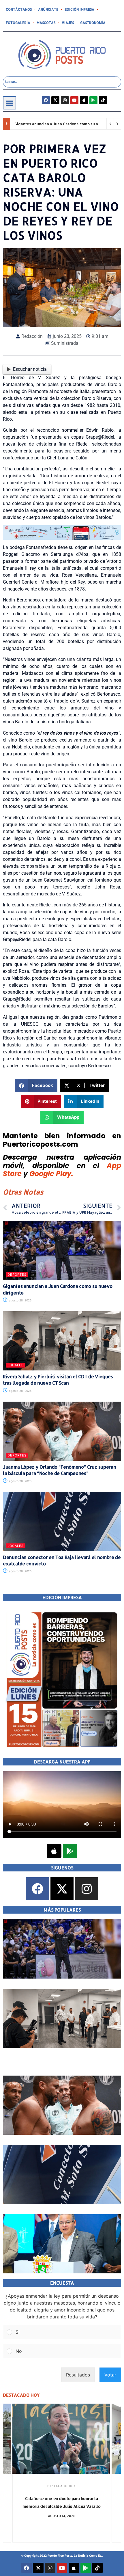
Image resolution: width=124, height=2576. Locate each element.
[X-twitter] (55, 100)
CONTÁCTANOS (19, 9)
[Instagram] (65, 100)
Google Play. (51, 1174)
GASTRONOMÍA (93, 23)
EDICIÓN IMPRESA (79, 9)
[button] (10, 103)
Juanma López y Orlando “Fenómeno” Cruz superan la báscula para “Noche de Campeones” (59, 1470)
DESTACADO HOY (61, 2486)
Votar (110, 2375)
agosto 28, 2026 (20, 1300)
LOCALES (16, 1365)
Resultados (78, 2375)
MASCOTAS (46, 23)
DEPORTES (17, 1275)
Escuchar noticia (30, 369)
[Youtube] (74, 100)
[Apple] (84, 100)
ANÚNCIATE (48, 9)
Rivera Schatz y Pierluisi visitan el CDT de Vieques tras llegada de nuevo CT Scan (58, 1380)
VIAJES (68, 23)
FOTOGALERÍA (18, 23)
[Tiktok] (103, 100)
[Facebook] (46, 100)
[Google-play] (93, 100)
